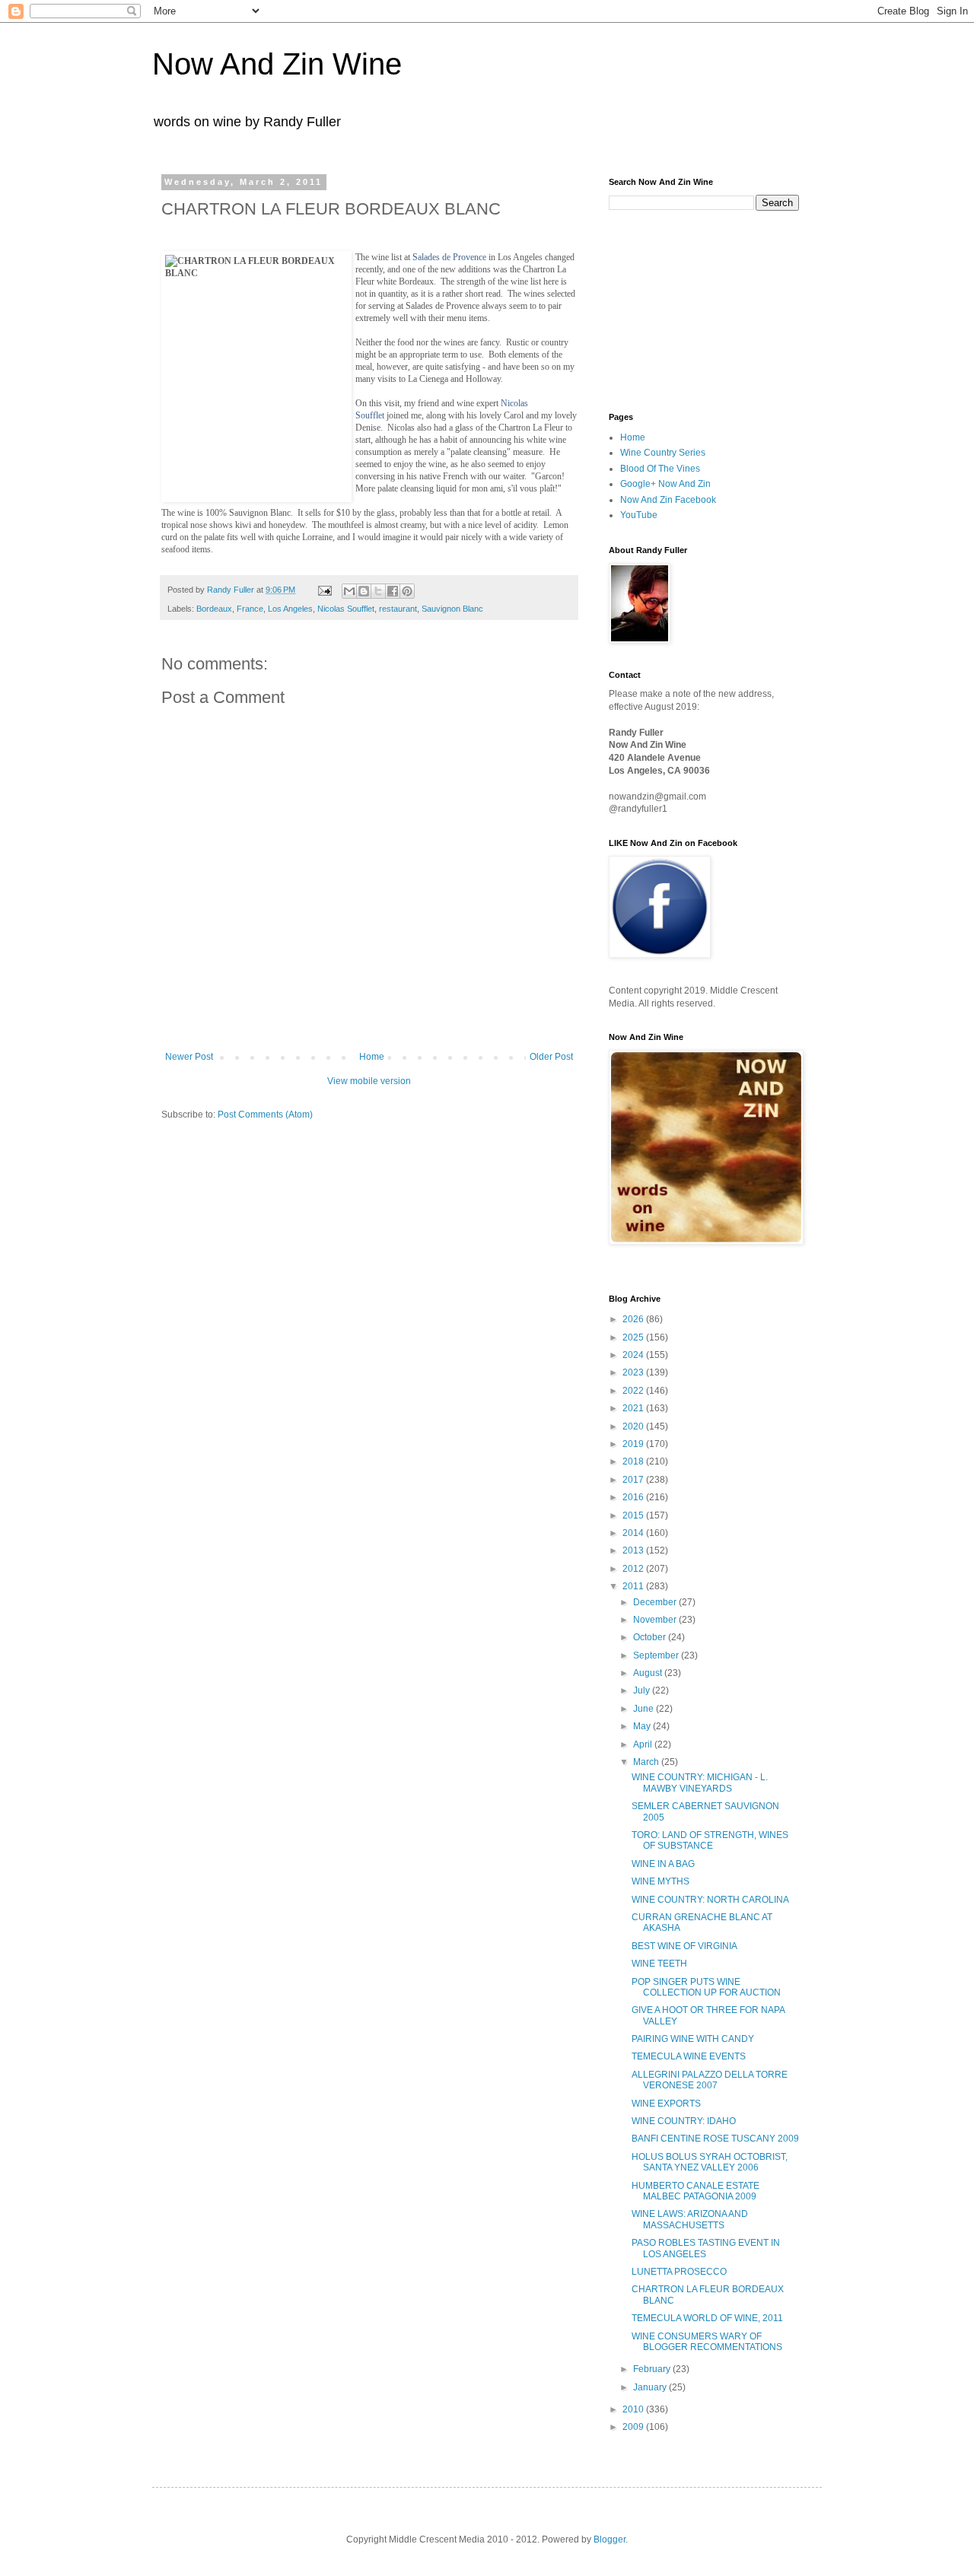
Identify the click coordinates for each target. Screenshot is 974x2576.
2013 (634, 1550)
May (643, 1726)
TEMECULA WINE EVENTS (689, 2056)
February (653, 2369)
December (656, 1602)
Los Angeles (290, 609)
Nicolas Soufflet (346, 609)
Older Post (551, 1057)
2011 (634, 1586)
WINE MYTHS (660, 1881)
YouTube (639, 515)
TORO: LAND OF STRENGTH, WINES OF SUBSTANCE (710, 1840)
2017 (634, 1480)
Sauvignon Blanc (452, 609)
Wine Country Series (663, 453)
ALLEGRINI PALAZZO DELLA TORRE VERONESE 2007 (710, 2080)
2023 (634, 1372)
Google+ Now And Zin (665, 484)
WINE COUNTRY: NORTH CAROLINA (710, 1900)
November (656, 1620)
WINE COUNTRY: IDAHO (684, 2121)
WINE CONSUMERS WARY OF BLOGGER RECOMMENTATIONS (707, 2342)
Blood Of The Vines (660, 469)
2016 (634, 1497)
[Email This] (349, 591)
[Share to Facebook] (393, 591)
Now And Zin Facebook (668, 500)
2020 (634, 1426)
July (643, 1690)
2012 (634, 1569)
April (644, 1744)
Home (372, 1057)
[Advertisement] (685, 310)
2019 (634, 1444)
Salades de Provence (449, 257)
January (651, 2387)
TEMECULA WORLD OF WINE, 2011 (707, 2318)
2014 (634, 1533)
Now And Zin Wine (277, 64)
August (649, 1673)
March (647, 1762)
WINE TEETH (659, 1964)
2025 (634, 1337)
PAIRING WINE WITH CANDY (693, 2039)
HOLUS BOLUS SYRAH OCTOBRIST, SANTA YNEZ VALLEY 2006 (710, 2162)
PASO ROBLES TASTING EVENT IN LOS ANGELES (706, 2248)
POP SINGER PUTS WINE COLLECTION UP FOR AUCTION (706, 1987)
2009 (634, 2427)
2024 (634, 1355)
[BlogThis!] (364, 591)
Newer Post (189, 1057)
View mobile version (369, 1081)
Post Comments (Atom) (265, 1115)
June (645, 1709)
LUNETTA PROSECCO (679, 2272)
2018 (634, 1461)
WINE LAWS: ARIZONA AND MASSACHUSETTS (690, 2219)
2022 (634, 1391)
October (651, 1637)
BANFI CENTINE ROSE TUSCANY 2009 (715, 2139)
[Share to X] (378, 591)
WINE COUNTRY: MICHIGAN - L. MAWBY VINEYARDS (700, 1783)
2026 (634, 1319)
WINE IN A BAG (663, 1864)
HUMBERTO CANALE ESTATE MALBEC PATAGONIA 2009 (695, 2191)
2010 (634, 2409)
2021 (634, 1408)
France (250, 609)
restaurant (398, 609)
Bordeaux (214, 609)
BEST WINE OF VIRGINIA (684, 1946)
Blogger (610, 2539)
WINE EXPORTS (666, 2104)
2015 (634, 1515)
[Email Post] (324, 590)
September (657, 1655)
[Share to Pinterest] (407, 591)
